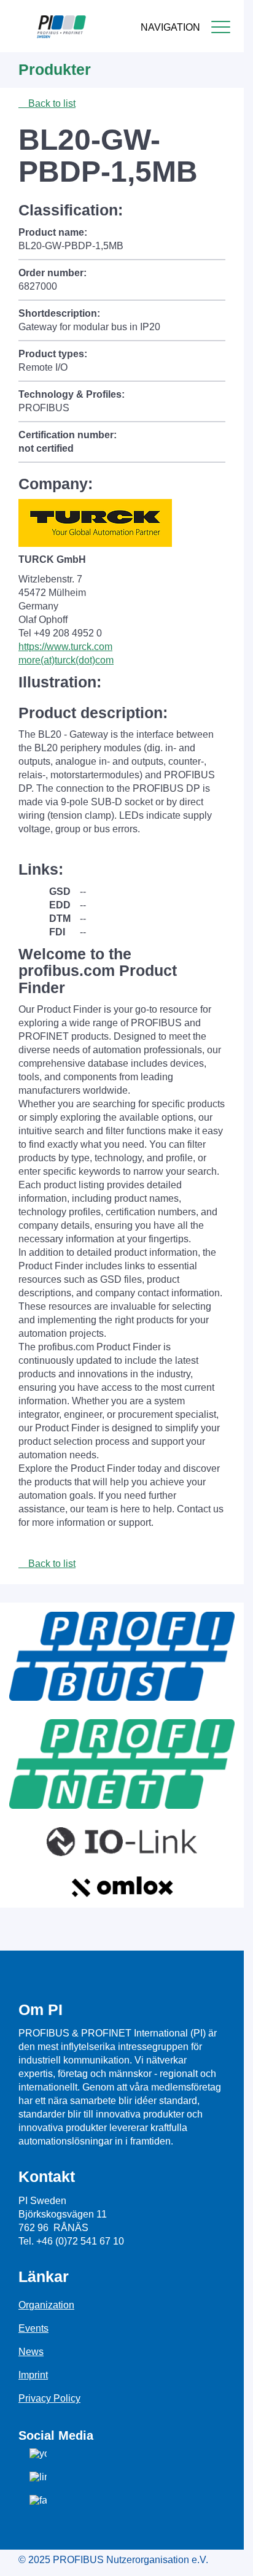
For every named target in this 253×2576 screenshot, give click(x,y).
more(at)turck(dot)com (66, 660)
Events (33, 2328)
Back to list (51, 103)
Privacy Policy (49, 2398)
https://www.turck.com (65, 647)
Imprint (33, 2375)
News (31, 2352)
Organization (46, 2305)
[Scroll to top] (228, 2557)
